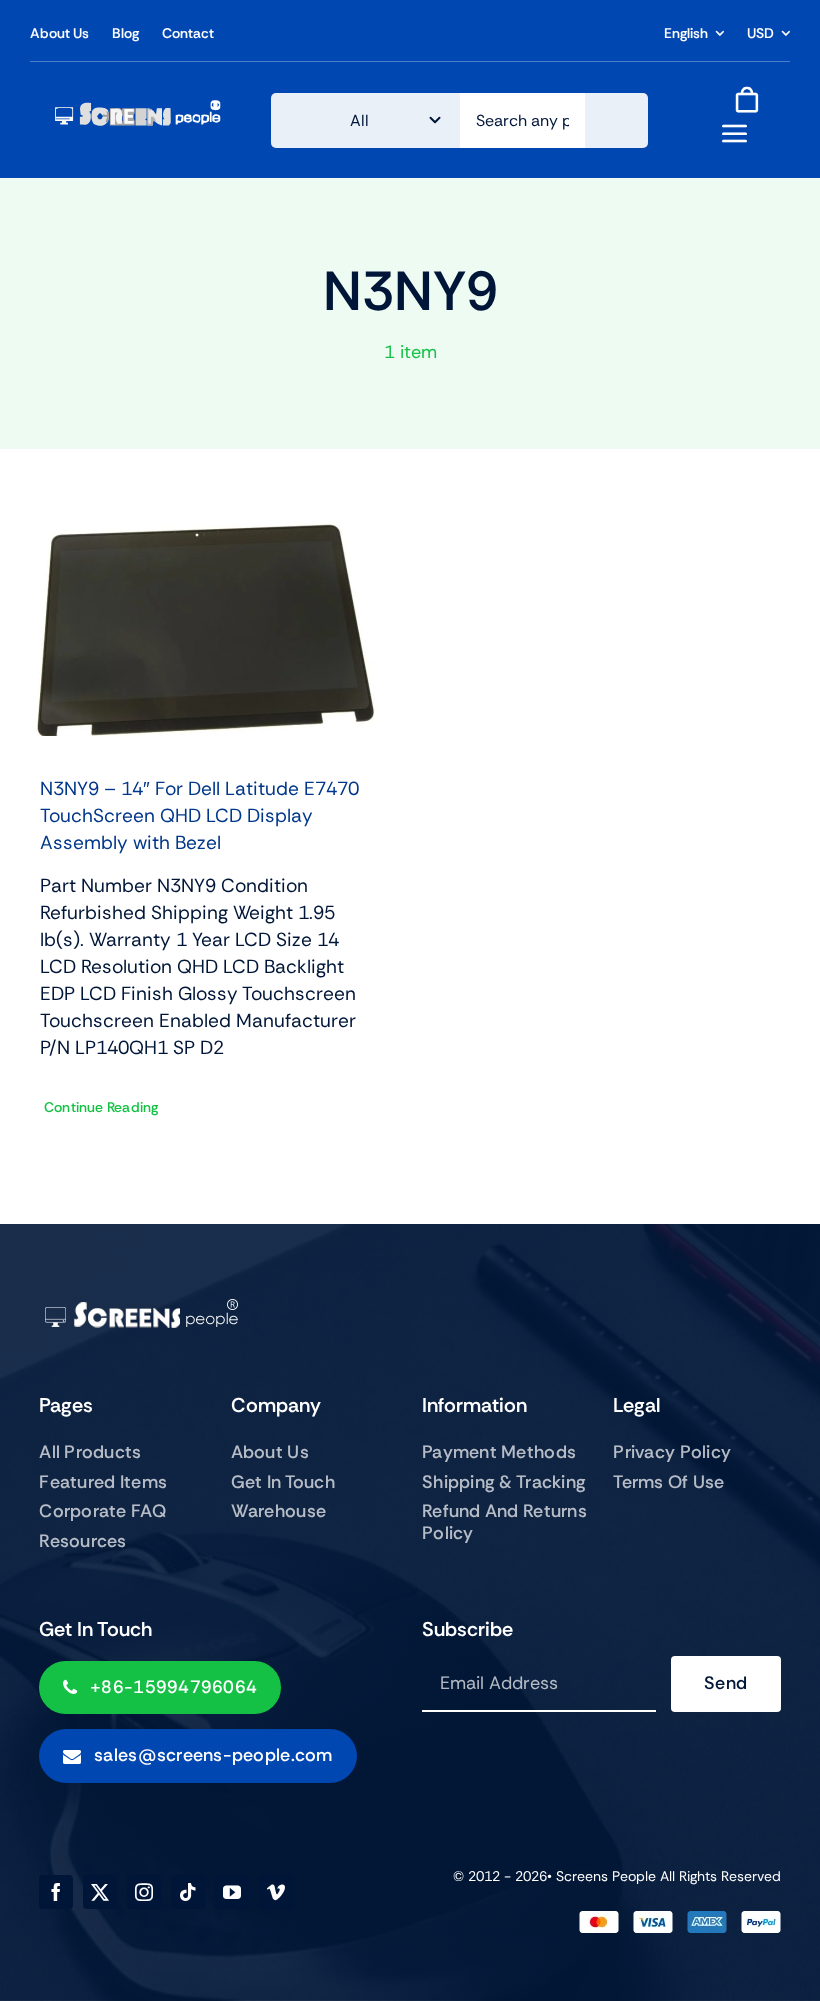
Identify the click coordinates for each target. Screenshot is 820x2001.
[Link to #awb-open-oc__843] (735, 133)
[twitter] (100, 1892)
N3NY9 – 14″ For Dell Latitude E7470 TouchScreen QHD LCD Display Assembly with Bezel (199, 815)
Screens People (606, 1876)
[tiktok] (188, 1892)
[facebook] (56, 1892)
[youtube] (232, 1892)
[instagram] (144, 1892)
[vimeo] (276, 1892)
